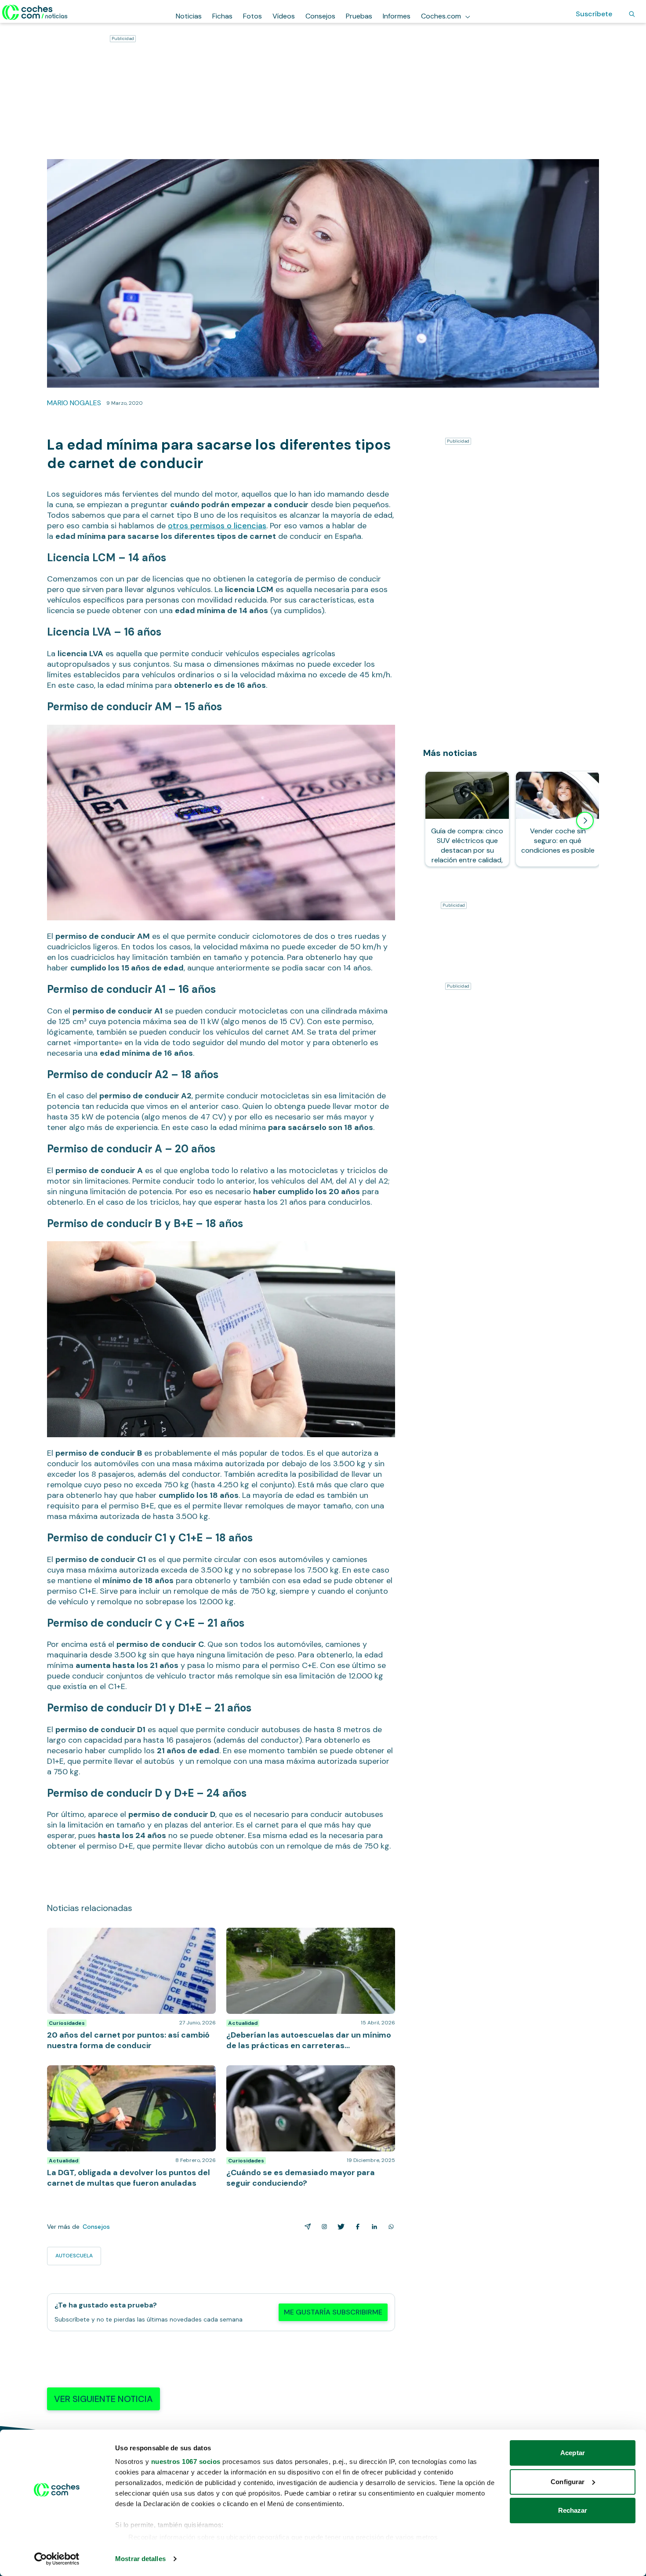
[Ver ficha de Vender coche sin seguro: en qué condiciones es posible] (558, 819)
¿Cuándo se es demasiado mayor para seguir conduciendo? (299, 2074)
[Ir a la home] (35, 12)
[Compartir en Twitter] (339, 2227)
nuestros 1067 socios (186, 2462)
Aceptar (573, 2453)
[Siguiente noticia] (585, 821)
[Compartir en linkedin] (373, 2227)
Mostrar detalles (140, 2559)
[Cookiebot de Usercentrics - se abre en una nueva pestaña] (57, 2559)
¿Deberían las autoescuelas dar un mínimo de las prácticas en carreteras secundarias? (304, 1937)
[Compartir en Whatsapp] (389, 2227)
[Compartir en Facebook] (356, 2227)
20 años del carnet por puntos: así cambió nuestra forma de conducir (129, 1937)
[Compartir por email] (306, 2227)
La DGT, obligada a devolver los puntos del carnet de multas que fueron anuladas (127, 2074)
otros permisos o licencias (217, 526)
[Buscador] (632, 14)
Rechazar (573, 2510)
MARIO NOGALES (74, 403)
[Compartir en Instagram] (323, 2227)
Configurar (568, 2482)
